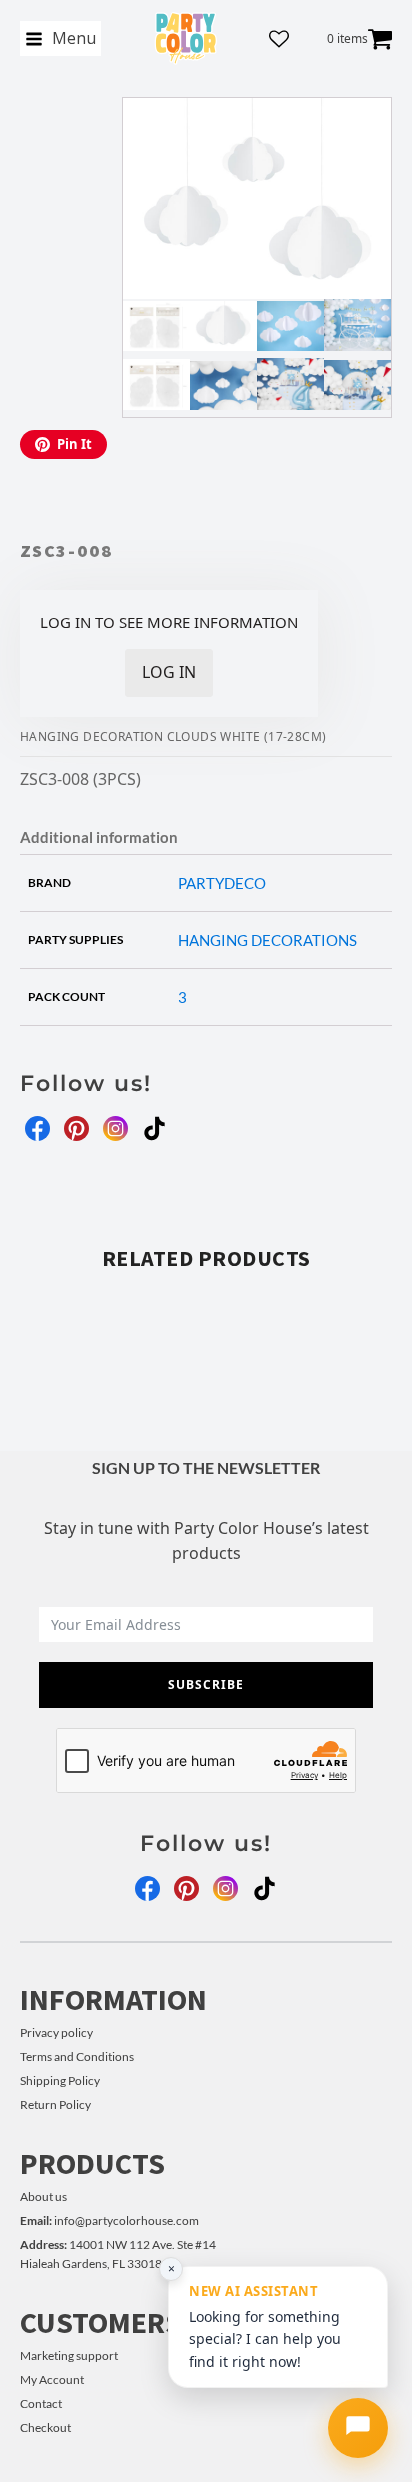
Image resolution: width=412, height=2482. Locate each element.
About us (43, 2196)
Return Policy (55, 2104)
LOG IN (169, 672)
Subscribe (206, 1684)
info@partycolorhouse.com (109, 2220)
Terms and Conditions (77, 2056)
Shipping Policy (60, 2080)
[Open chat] (358, 2428)
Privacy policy (56, 2032)
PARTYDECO (222, 883)
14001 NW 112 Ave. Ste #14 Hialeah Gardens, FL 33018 (118, 2254)
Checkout (45, 2427)
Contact (41, 2403)
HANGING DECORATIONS (267, 940)
